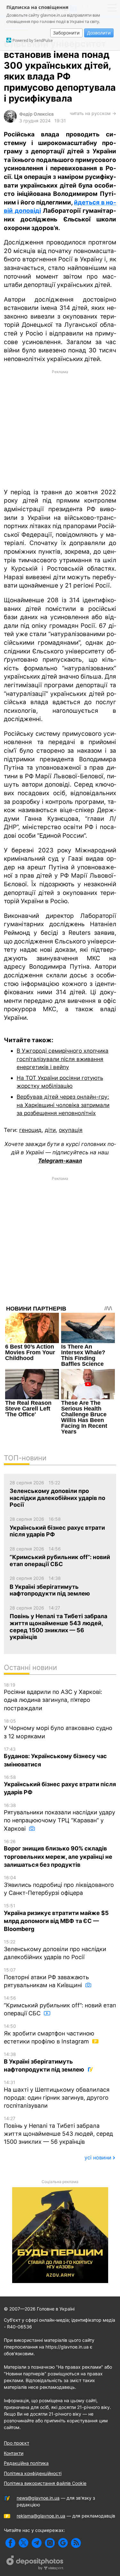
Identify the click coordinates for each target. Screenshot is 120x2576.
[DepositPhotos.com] (35, 2564)
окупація (71, 1130)
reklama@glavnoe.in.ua (41, 2516)
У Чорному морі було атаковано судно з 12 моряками (58, 1729)
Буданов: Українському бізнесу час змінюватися (55, 1757)
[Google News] (63, 2543)
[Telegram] (37, 2543)
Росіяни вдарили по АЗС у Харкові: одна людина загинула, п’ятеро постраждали (53, 1697)
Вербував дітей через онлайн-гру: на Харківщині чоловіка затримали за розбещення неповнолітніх (63, 1105)
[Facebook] (10, 2543)
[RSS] (76, 2543)
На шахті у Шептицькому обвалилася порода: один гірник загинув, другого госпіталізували (57, 2094)
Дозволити (99, 33)
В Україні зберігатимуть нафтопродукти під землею (45, 2062)
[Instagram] (50, 2543)
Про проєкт (16, 2443)
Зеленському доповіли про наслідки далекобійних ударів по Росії (55, 1950)
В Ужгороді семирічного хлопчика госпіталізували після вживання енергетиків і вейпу (63, 1059)
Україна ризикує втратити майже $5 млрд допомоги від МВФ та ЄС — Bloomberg (56, 1918)
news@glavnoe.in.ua (38, 2498)
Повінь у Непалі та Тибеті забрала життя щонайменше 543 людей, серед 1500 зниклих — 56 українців (58, 2130)
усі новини (98, 2157)
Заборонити (66, 33)
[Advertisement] (60, 428)
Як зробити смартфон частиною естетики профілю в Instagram (49, 2034)
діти (50, 1130)
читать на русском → (93, 113)
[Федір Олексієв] (10, 121)
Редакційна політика (26, 2463)
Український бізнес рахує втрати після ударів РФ (60, 1785)
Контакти (14, 2453)
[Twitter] (24, 2543)
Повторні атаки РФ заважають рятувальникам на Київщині (46, 1978)
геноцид (30, 1130)
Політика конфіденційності (33, 2473)
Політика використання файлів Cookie (45, 2483)
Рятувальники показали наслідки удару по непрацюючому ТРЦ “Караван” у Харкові (60, 1817)
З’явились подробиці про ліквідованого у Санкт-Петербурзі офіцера (59, 1885)
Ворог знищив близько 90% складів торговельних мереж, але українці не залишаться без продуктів (58, 1853)
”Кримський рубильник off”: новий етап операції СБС (60, 2006)
